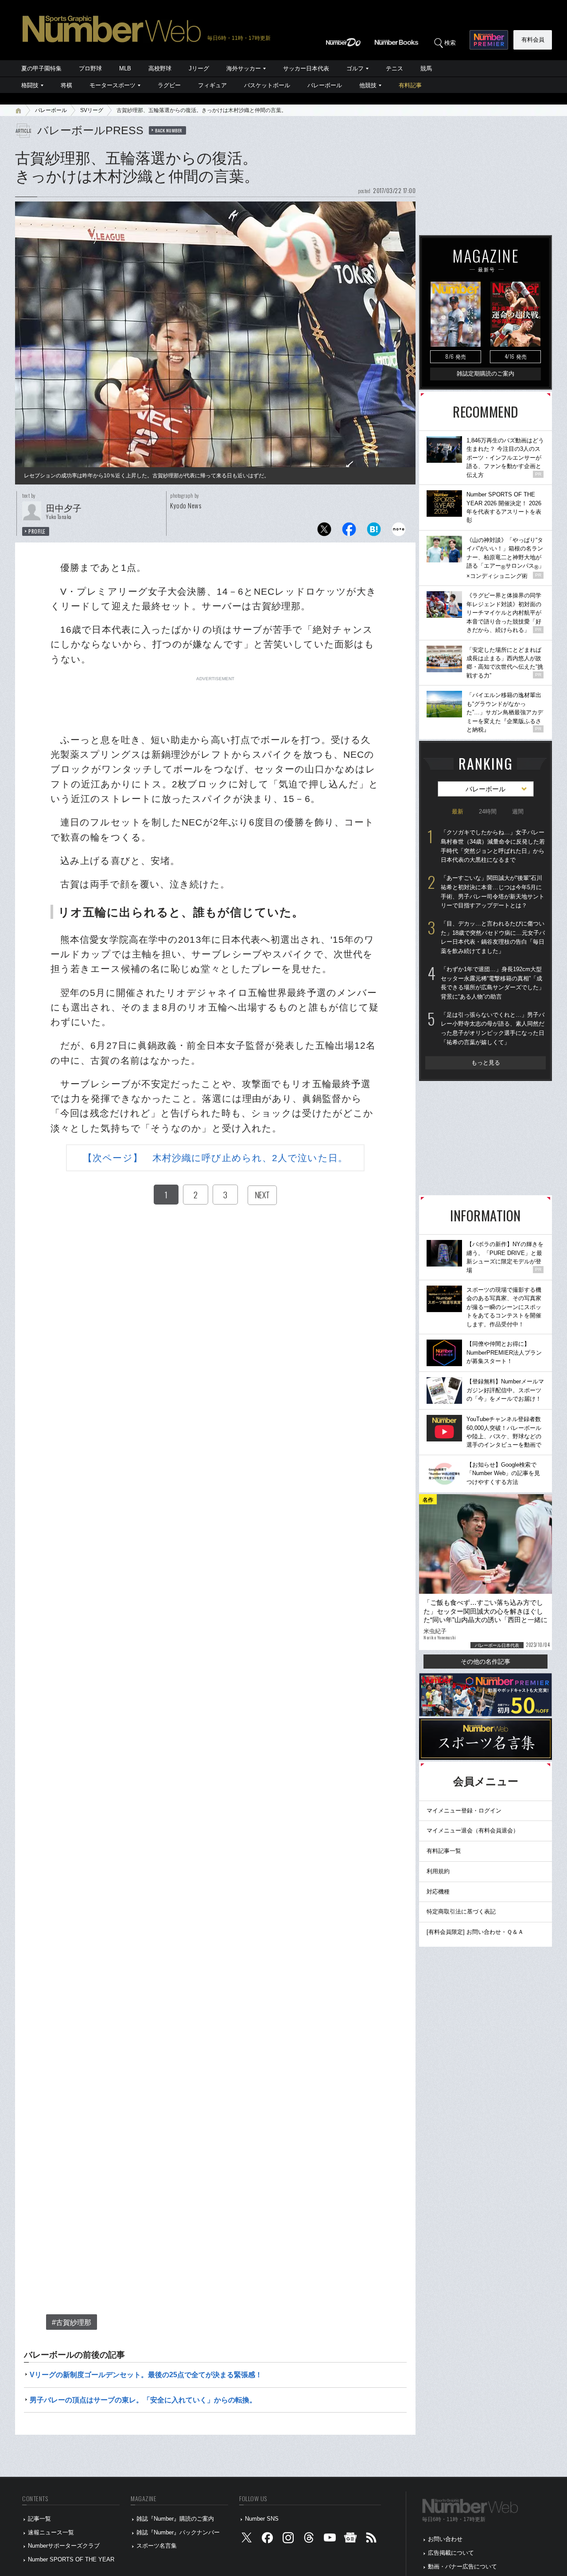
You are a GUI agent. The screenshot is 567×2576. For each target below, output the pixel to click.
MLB (125, 68)
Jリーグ (199, 68)
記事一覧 (39, 2519)
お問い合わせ (445, 2539)
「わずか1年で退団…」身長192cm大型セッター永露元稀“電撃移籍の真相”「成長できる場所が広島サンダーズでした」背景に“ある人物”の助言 (493, 983)
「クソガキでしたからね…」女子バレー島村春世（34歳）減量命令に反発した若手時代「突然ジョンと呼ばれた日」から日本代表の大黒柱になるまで (493, 846)
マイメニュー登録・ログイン (464, 1811)
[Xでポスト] (324, 532)
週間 (518, 812)
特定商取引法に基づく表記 (461, 1912)
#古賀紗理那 (72, 2322)
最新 (458, 812)
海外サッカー (244, 68)
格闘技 (30, 85)
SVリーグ (92, 110)
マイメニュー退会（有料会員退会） (473, 1830)
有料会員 (533, 40)
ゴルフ (355, 68)
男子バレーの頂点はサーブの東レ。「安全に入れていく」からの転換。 (143, 2400)
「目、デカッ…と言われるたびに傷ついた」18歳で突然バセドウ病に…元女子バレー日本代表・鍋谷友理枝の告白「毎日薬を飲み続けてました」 (493, 937)
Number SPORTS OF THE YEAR (71, 2559)
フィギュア (212, 85)
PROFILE (37, 531)
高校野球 (160, 68)
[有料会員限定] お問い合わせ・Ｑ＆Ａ (475, 1932)
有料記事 (410, 85)
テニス (394, 68)
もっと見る (486, 1063)
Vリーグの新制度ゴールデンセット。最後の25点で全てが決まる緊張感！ (146, 2375)
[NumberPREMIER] (489, 40)
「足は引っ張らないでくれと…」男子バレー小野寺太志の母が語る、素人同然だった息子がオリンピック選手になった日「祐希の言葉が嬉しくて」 (493, 1028)
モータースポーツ (113, 85)
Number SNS (262, 2519)
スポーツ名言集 (157, 2546)
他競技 (368, 85)
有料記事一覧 (444, 1851)
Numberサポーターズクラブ (64, 2546)
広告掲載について (451, 2553)
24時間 (488, 812)
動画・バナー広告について (462, 2566)
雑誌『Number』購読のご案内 (175, 2519)
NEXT (262, 1195)
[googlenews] (350, 2539)
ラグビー (169, 85)
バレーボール (325, 85)
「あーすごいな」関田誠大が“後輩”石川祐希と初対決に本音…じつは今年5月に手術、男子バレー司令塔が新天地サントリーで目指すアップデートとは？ (493, 892)
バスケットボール (267, 85)
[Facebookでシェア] (349, 532)
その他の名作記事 (485, 1662)
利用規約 (438, 1871)
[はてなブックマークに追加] (374, 532)
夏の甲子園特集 (41, 68)
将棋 (66, 85)
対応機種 (438, 1892)
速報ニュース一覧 (51, 2532)
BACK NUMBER (169, 130)
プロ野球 (90, 68)
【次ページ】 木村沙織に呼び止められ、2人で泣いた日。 (215, 1158)
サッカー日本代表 (306, 68)
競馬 (426, 68)
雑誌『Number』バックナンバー (178, 2532)
